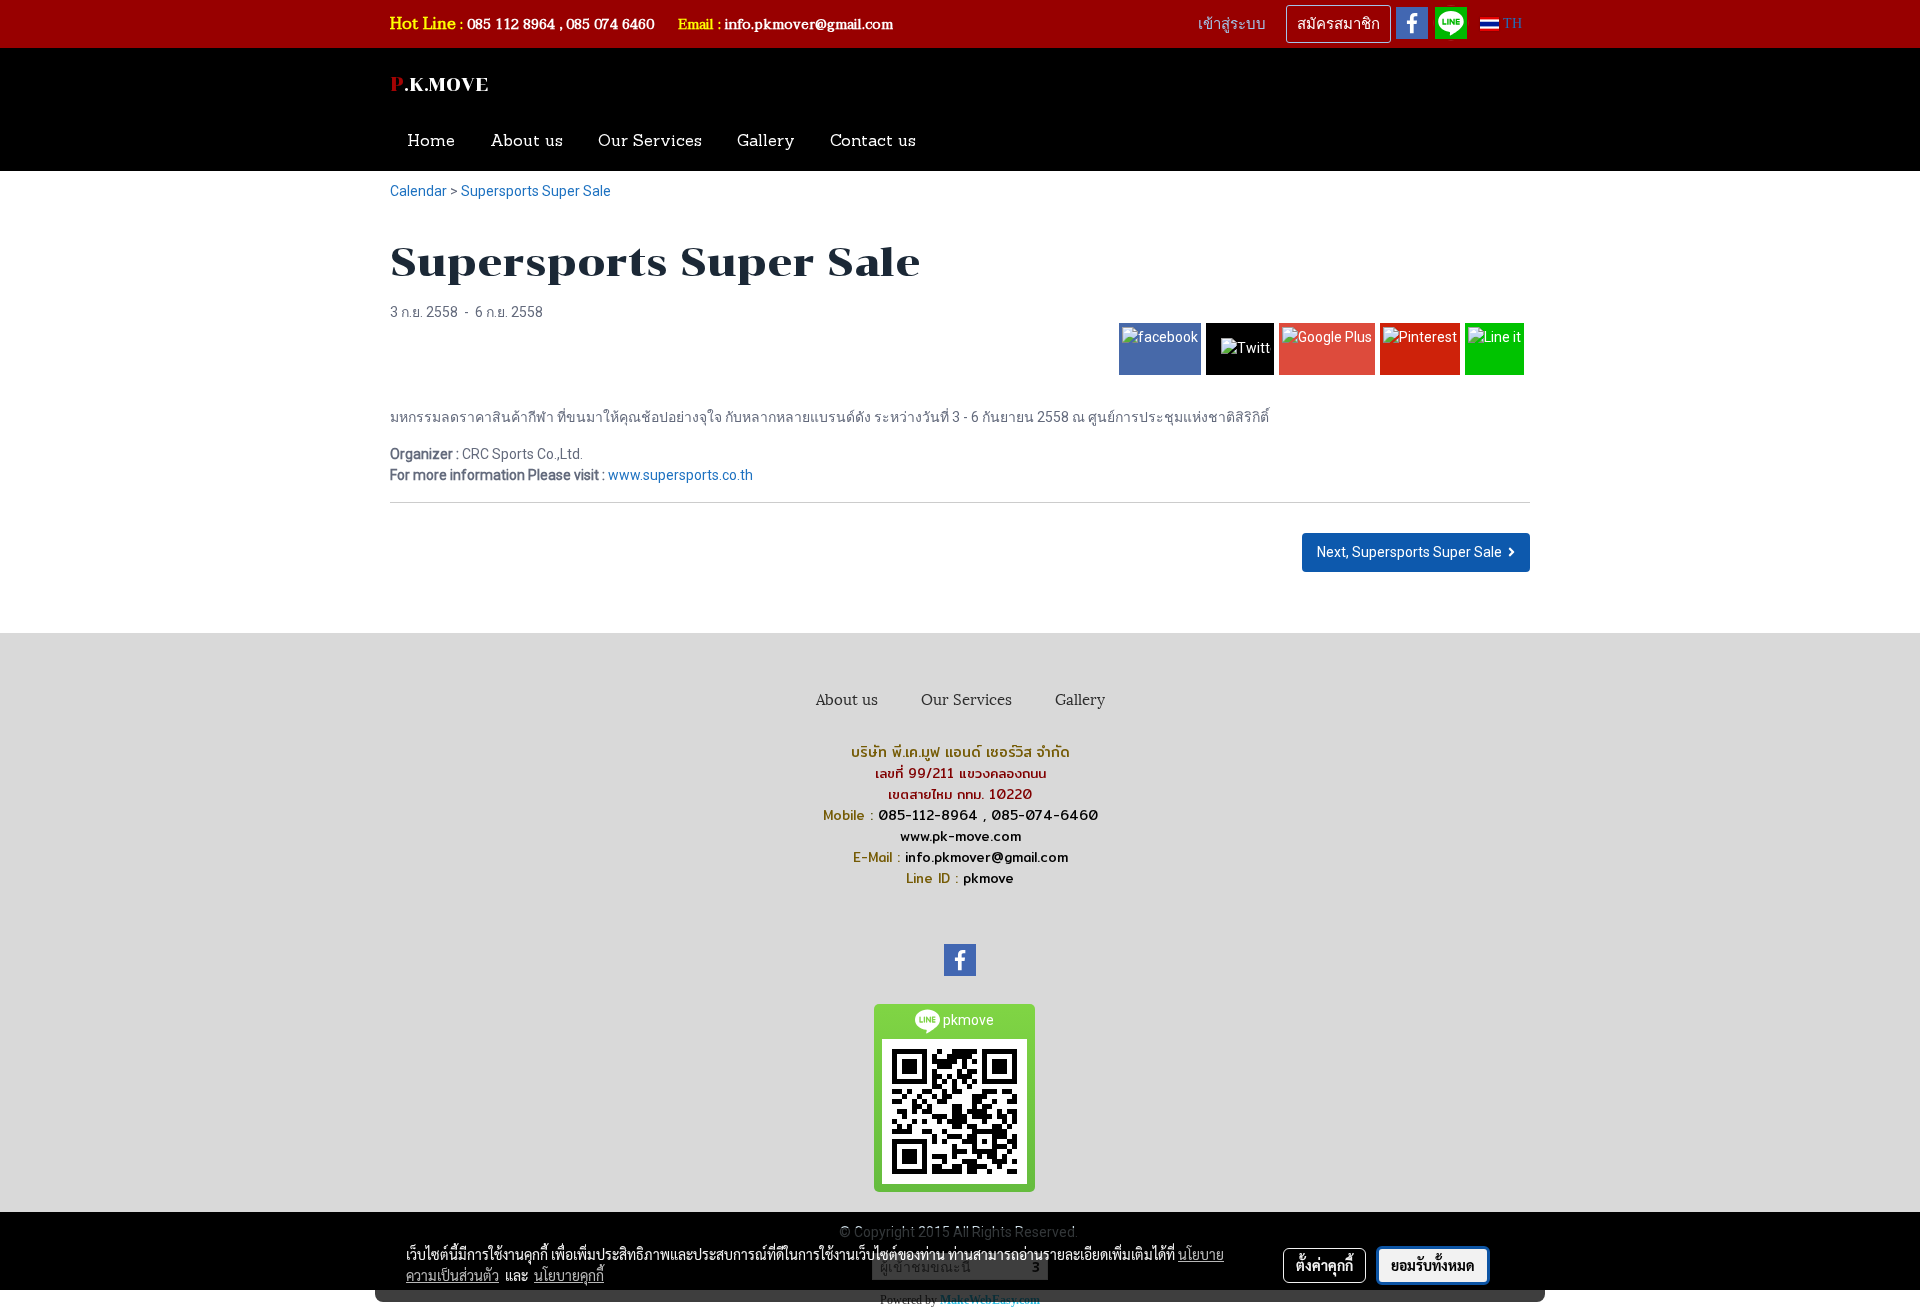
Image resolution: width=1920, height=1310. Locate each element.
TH (1510, 23)
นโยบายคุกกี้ (569, 1275)
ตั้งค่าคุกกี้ (1324, 1265)
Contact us (873, 142)
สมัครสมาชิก (1338, 24)
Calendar (418, 191)
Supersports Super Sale (536, 191)
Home (431, 142)
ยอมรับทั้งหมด (1433, 1265)
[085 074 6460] (666, 24)
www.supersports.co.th (680, 475)
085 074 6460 (612, 24)
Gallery (766, 142)
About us (526, 142)
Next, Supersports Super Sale (1412, 552)
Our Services (650, 142)
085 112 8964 (511, 24)
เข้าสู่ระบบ (1232, 24)
